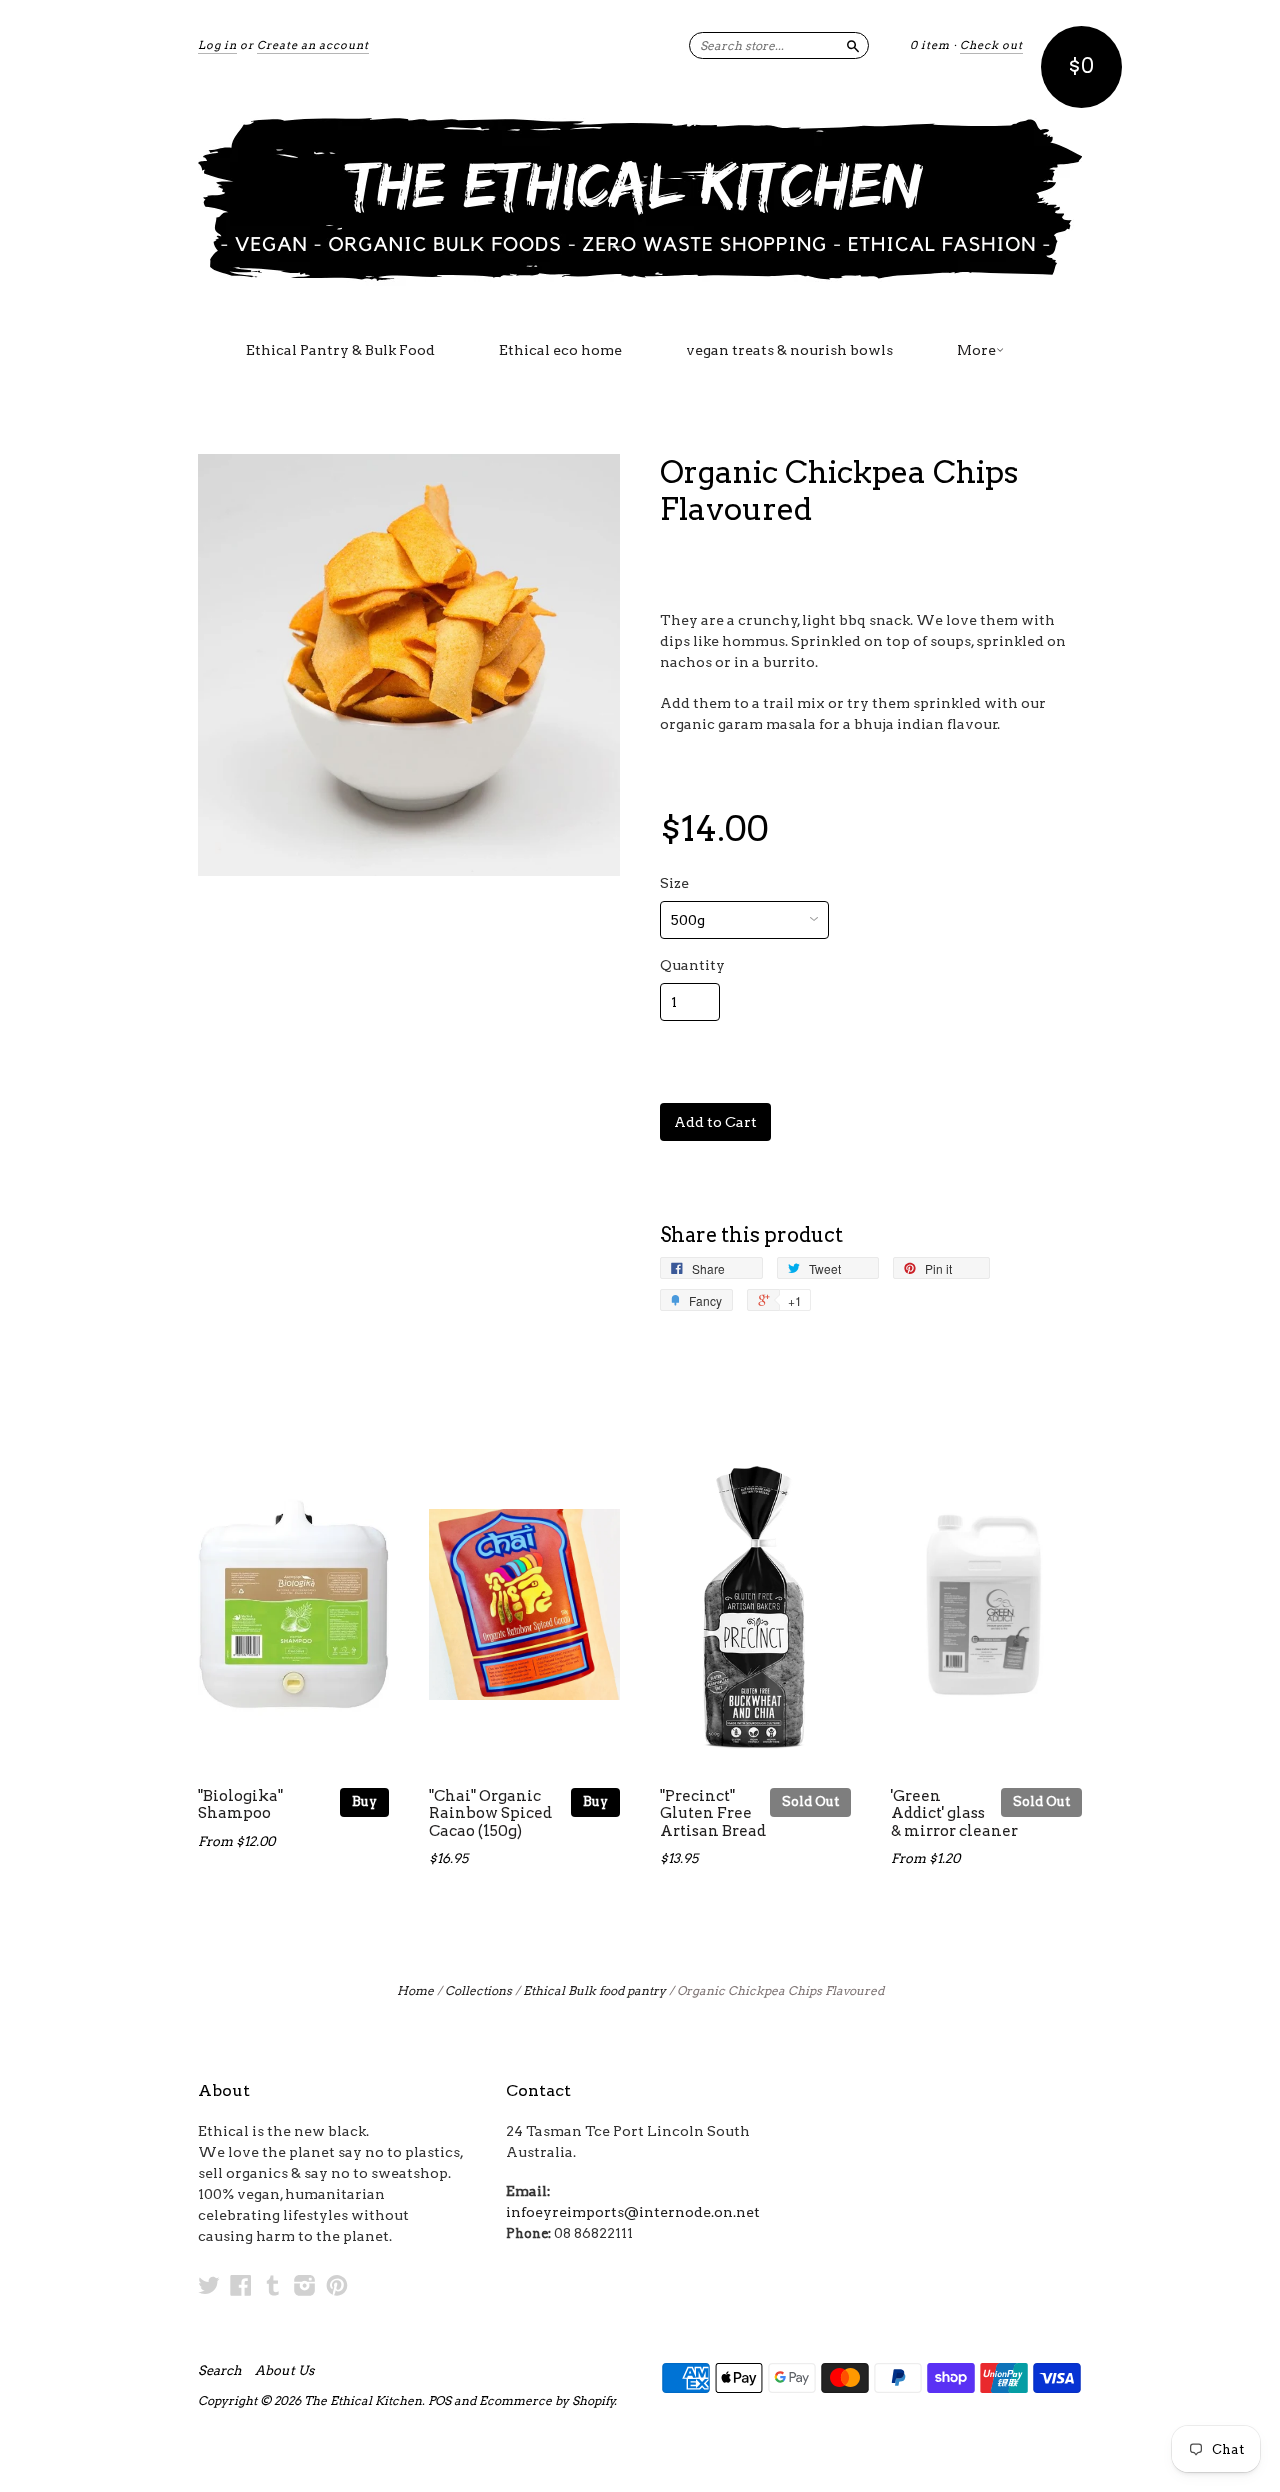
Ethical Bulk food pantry (594, 1990)
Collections (478, 1990)
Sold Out (810, 1801)
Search (220, 2371)
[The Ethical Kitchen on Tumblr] (273, 2285)
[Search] (853, 45)
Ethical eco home (560, 350)
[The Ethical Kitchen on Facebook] (241, 2285)
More (976, 350)
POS (439, 2400)
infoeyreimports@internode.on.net (633, 2212)
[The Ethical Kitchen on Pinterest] (337, 2285)
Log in (217, 45)
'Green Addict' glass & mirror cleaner (954, 1814)
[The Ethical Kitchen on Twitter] (209, 2285)
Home (415, 1990)
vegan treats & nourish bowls (789, 350)
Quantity (692, 965)
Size (674, 883)
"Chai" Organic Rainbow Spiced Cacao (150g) (490, 1814)
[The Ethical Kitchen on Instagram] (305, 2285)
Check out (991, 45)
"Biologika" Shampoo (240, 1805)
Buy (364, 1801)
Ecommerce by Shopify (547, 2400)
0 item (930, 45)
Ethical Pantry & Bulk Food (340, 350)
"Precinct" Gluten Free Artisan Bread (713, 1814)
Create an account (313, 45)
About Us (284, 2371)
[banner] (640, 198)
